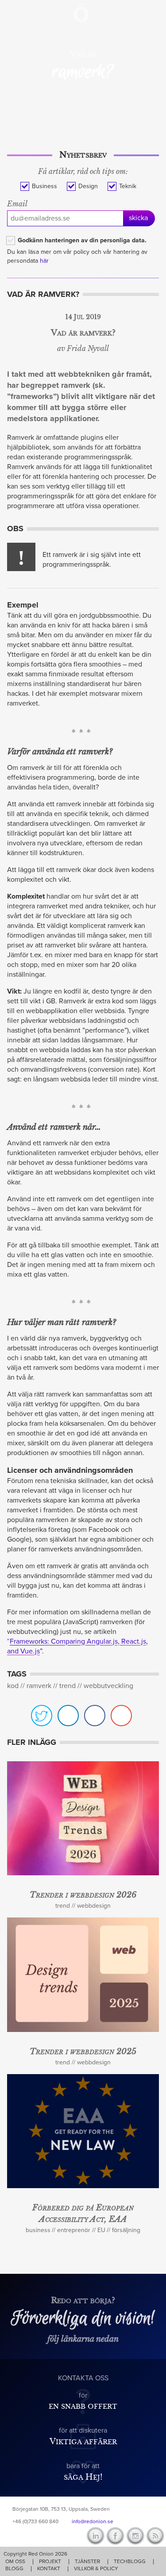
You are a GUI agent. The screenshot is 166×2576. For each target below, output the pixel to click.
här (44, 261)
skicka (138, 218)
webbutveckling (108, 1686)
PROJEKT (50, 2561)
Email (17, 204)
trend (68, 1686)
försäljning (126, 2230)
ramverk (39, 1686)
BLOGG (14, 2568)
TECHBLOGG (130, 2561)
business (38, 2230)
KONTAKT (49, 2568)
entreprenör (74, 2230)
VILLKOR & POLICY (96, 2568)
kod (13, 1686)
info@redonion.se (93, 2521)
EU (101, 2230)
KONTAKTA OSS (83, 2378)
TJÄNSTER (87, 2561)
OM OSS (15, 2561)
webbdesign (94, 1906)
